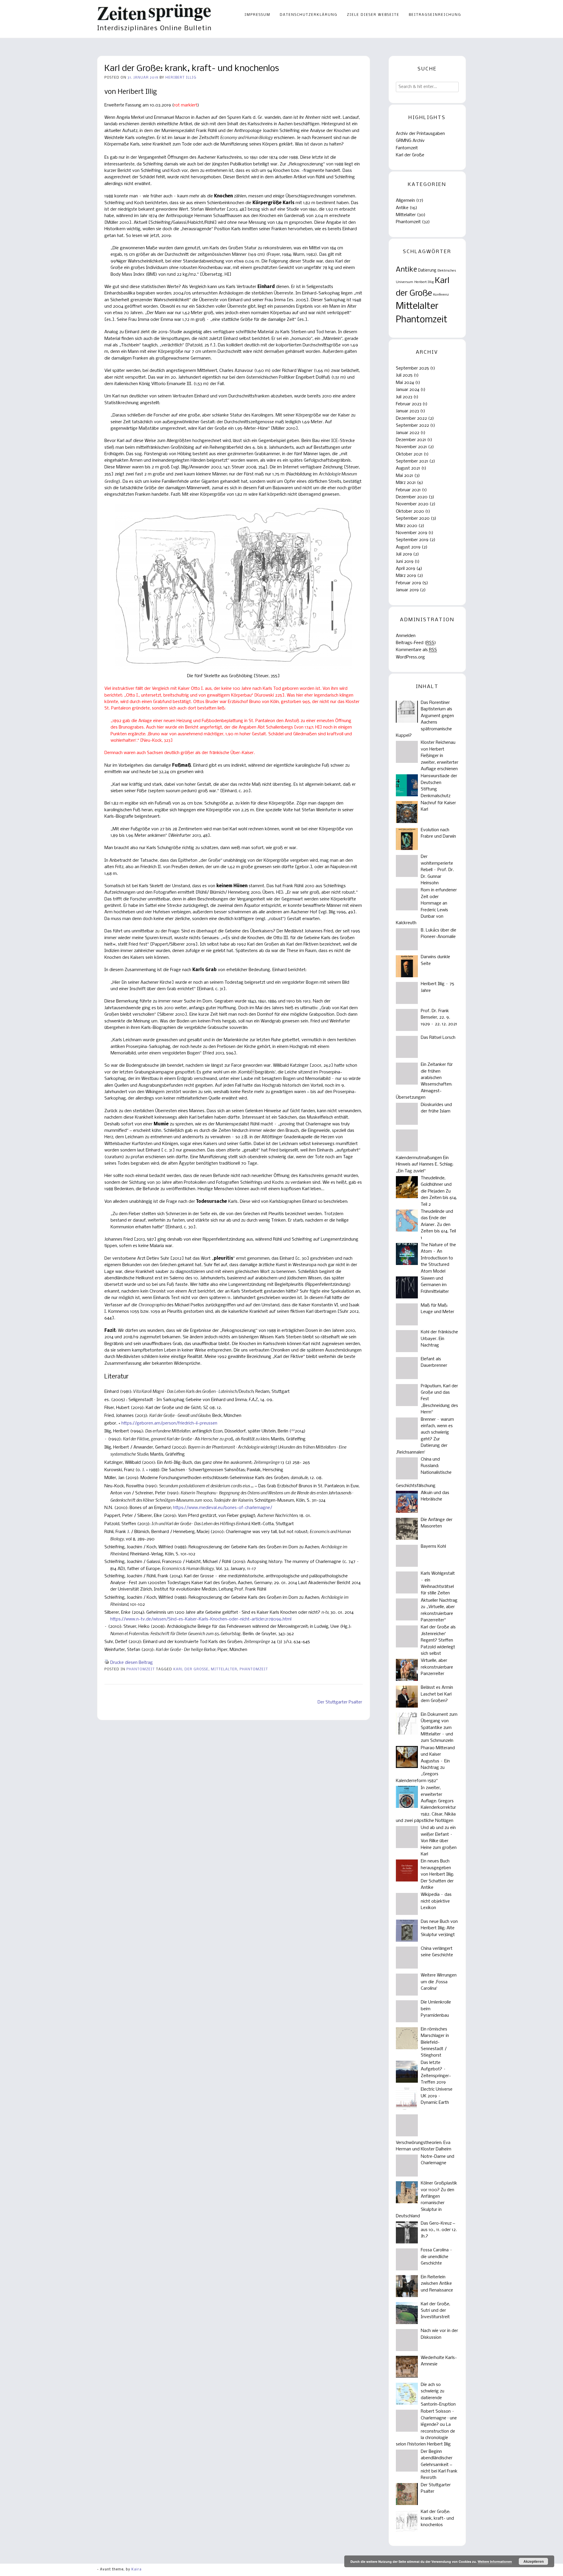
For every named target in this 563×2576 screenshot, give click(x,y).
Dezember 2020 (412, 497)
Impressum (257, 15)
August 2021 (408, 468)
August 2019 (408, 547)
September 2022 (412, 426)
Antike (402, 208)
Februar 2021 (408, 490)
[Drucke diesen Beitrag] (107, 1663)
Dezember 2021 (411, 440)
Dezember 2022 (411, 419)
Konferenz (441, 295)
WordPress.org (410, 657)
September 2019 (412, 540)
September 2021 (412, 461)
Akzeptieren (534, 2561)
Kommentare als (416, 650)
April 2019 (406, 569)
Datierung (427, 271)
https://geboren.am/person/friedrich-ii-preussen (169, 1423)
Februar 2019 (408, 583)
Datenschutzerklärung (309, 15)
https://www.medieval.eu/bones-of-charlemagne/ (223, 1508)
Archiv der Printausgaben (420, 134)
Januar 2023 (407, 411)
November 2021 (411, 447)
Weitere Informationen (495, 2561)
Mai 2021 (405, 476)
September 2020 (413, 519)
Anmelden (406, 636)
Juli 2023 (404, 397)
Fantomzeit (407, 148)
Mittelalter (224, 1669)
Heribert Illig (181, 78)
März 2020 (407, 526)
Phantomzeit (141, 1669)
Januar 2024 (408, 390)
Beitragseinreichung (435, 15)
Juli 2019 (404, 554)
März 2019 (406, 576)
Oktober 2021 (409, 454)
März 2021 (406, 483)
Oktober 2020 (410, 512)
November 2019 (412, 533)
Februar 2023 (409, 404)
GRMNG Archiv (410, 141)
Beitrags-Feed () (416, 643)
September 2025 (412, 368)
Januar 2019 (407, 590)
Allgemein (405, 201)
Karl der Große (191, 1669)
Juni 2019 (405, 562)
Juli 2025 (404, 375)
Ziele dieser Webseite (373, 15)
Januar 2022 (408, 433)
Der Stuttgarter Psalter (340, 1702)
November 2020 (412, 504)
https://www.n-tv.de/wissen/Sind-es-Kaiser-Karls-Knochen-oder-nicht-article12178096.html (201, 1619)
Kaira (136, 2570)
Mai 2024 (405, 383)
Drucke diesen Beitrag (132, 1663)
